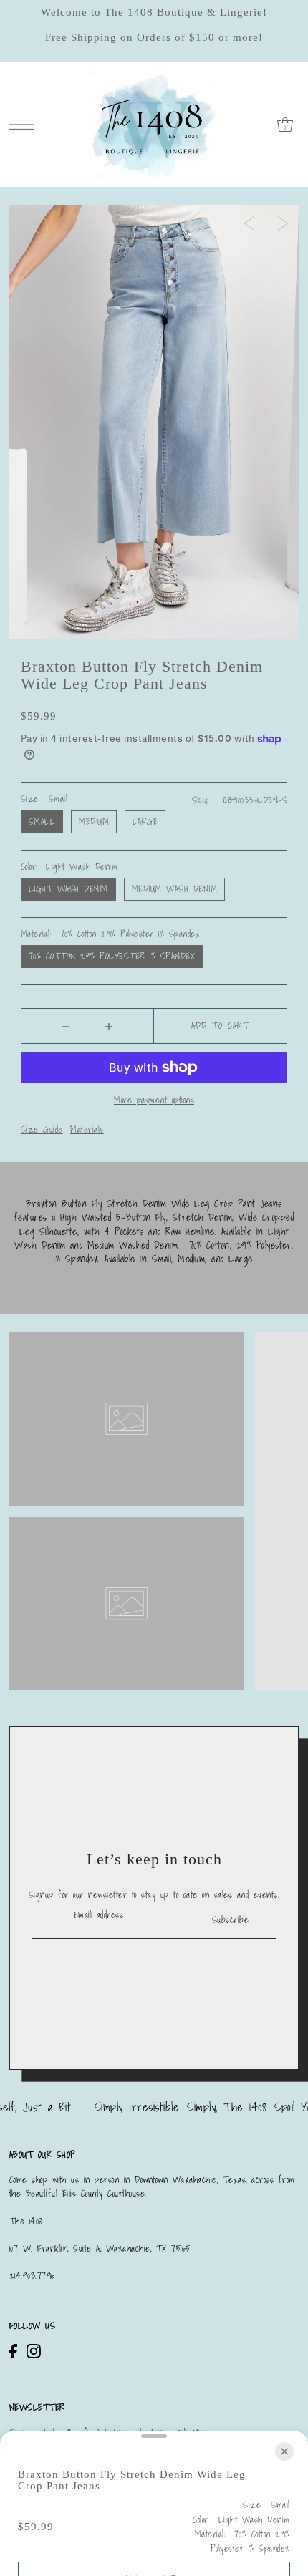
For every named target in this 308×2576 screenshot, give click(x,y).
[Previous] (249, 223)
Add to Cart (220, 1026)
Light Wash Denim (68, 889)
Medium (94, 822)
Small (42, 822)
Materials (87, 1129)
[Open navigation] (25, 124)
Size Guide (42, 1129)
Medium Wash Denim (175, 889)
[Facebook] (13, 2351)
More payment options (154, 1100)
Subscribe (230, 1920)
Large (145, 822)
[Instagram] (34, 2351)
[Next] (283, 223)
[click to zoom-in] (32, 228)
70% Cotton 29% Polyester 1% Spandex (112, 956)
